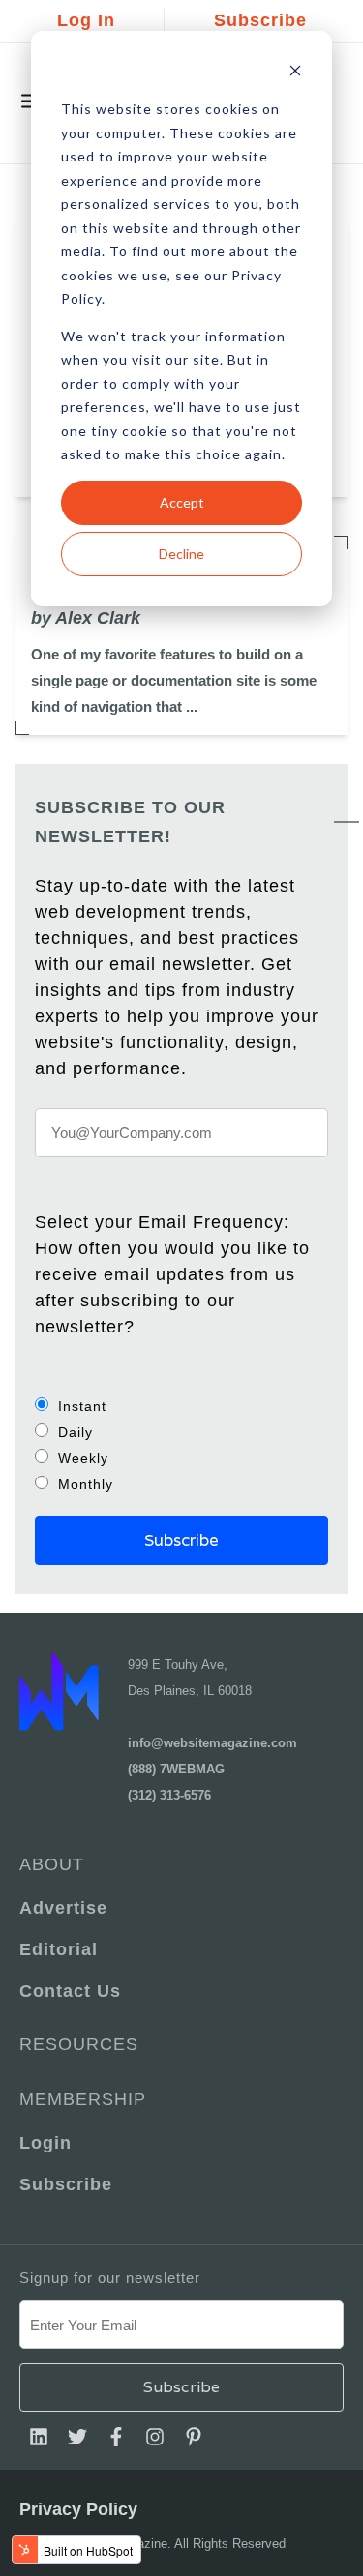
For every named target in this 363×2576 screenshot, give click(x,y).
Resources (79, 2044)
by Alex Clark (86, 618)
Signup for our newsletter (110, 2278)
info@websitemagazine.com (212, 1743)
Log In (86, 20)
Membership (83, 2099)
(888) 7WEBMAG (176, 1769)
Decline (181, 554)
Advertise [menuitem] (63, 1908)
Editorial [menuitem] (59, 1949)
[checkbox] (181, 1445)
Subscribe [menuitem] (66, 2184)
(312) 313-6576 (169, 1795)
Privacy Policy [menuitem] (78, 2509)
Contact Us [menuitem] (70, 1991)
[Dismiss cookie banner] (295, 73)
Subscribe (260, 20)
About (52, 1864)
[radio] (181, 1405)
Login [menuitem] (45, 2143)
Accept (182, 502)
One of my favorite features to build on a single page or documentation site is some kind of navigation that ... (174, 680)
